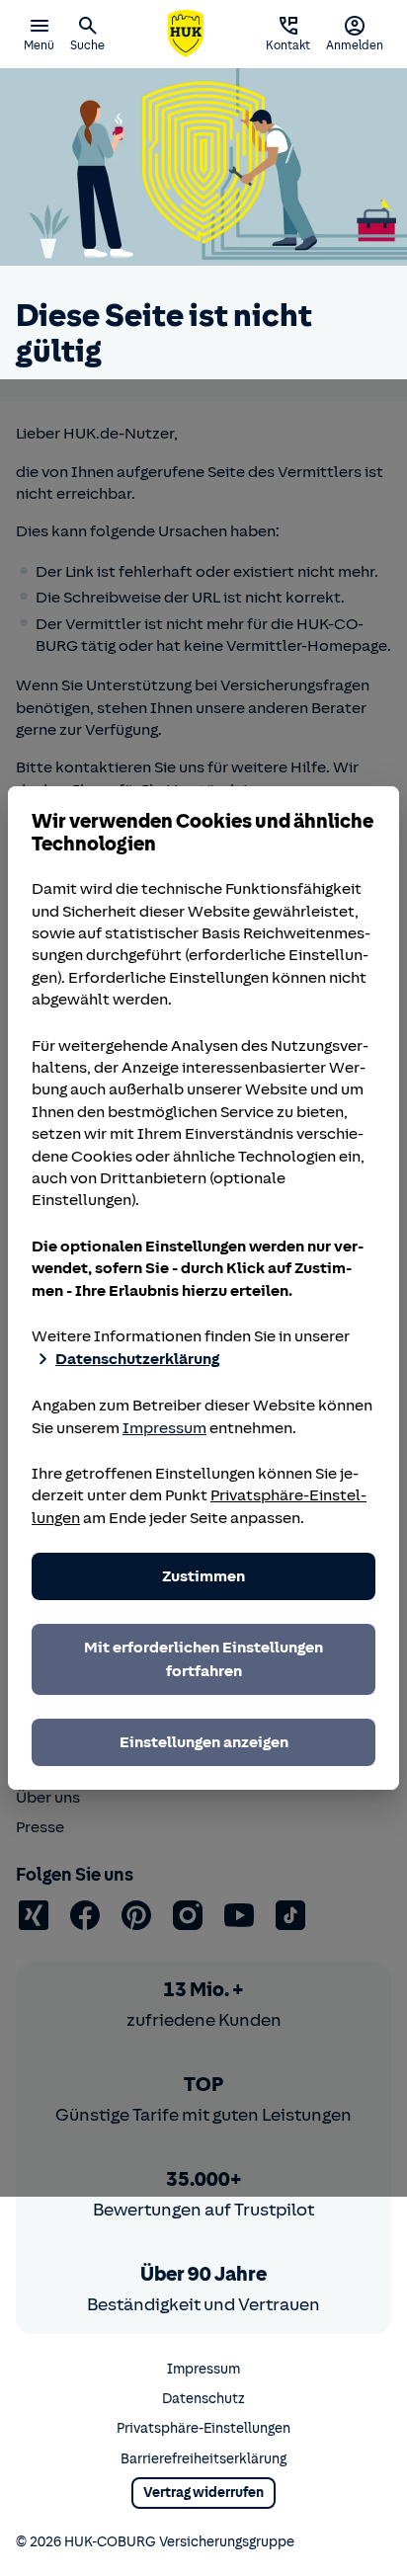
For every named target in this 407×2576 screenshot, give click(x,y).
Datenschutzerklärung (137, 1359)
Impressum (164, 1428)
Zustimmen (203, 1576)
